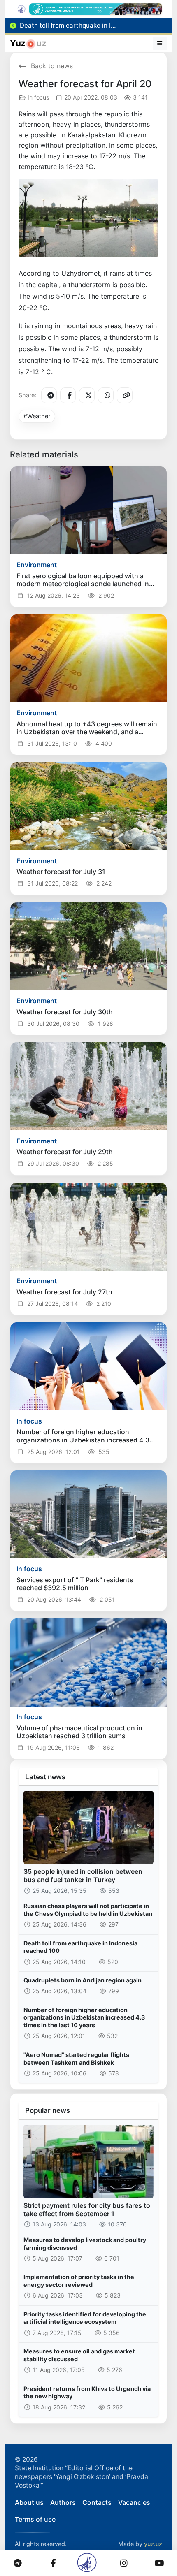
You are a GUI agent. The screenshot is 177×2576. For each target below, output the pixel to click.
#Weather (37, 416)
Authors (63, 2502)
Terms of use (35, 2519)
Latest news (45, 1777)
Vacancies (134, 2502)
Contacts (97, 2502)
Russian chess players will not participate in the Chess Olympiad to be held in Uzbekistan (88, 1910)
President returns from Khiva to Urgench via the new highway (87, 2393)
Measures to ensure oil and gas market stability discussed (79, 2355)
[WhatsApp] (106, 395)
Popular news (48, 2110)
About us (29, 2502)
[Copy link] (125, 395)
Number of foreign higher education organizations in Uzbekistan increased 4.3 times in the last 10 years (84, 2017)
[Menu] (160, 43)
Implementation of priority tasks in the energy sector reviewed (79, 2281)
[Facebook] (68, 395)
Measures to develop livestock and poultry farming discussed (85, 2244)
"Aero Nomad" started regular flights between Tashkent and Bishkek (76, 2059)
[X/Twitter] (87, 395)
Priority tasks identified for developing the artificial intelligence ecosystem (85, 2318)
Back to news (52, 66)
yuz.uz (153, 2544)
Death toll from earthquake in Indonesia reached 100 (80, 1947)
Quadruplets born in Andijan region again (83, 1980)
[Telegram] (49, 395)
